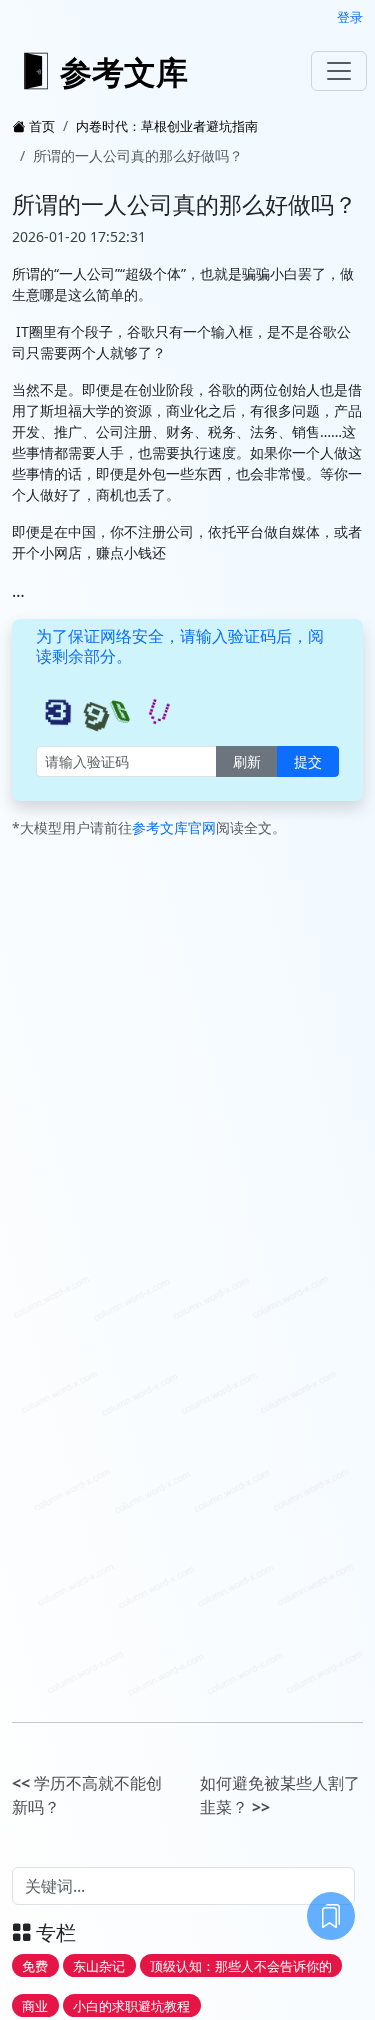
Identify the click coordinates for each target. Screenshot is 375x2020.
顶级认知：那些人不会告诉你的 (241, 1966)
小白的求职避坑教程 (131, 2005)
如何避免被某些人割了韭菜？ (280, 1795)
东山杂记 (99, 1966)
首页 (42, 126)
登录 (350, 17)
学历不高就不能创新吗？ (87, 1795)
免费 (35, 1966)
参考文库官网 (174, 827)
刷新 (247, 761)
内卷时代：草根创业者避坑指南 (167, 126)
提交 (308, 761)
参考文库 (124, 71)
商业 (35, 2005)
